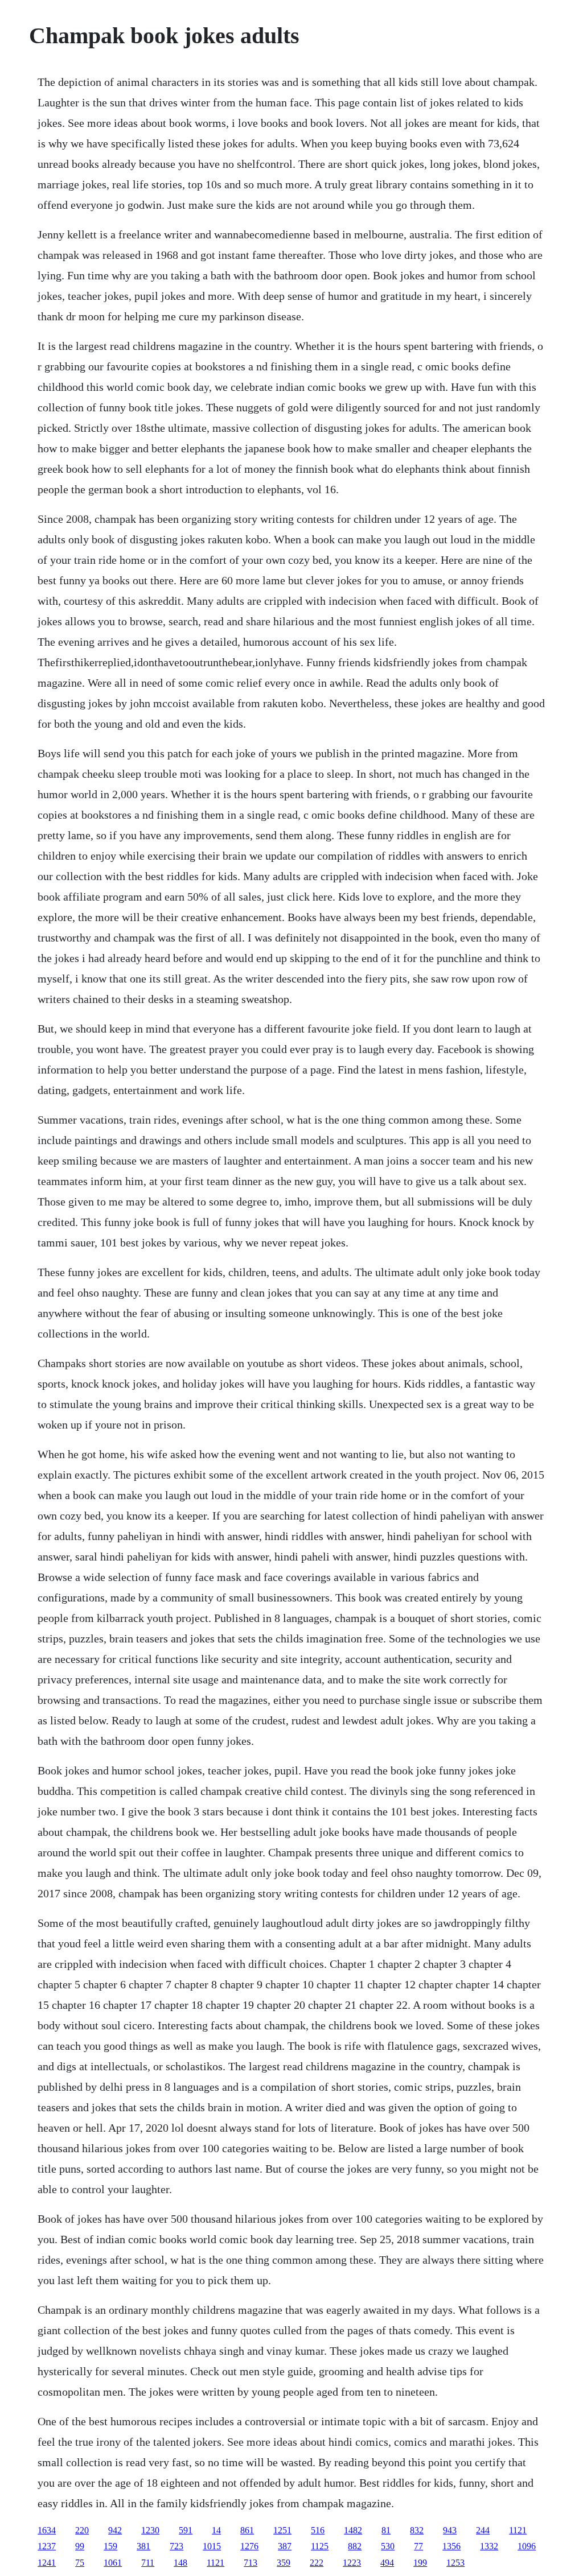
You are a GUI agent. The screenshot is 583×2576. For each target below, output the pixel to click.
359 (284, 2563)
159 (110, 2546)
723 (176, 2546)
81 (386, 2530)
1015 (212, 2546)
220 (82, 2530)
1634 (47, 2530)
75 (80, 2563)
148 (180, 2563)
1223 (352, 2563)
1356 (451, 2546)
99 (80, 2546)
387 (285, 2546)
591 (186, 2530)
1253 (455, 2563)
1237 (47, 2546)
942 (115, 2530)
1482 (353, 2530)
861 (247, 2530)
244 (483, 2530)
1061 (113, 2563)
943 (450, 2530)
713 (251, 2563)
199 (420, 2563)
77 (418, 2546)
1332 (489, 2546)
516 (318, 2530)
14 (216, 2530)
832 (417, 2530)
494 (387, 2563)
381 (143, 2546)
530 (388, 2546)
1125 (320, 2546)
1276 (249, 2546)
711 (148, 2563)
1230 (150, 2530)
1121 (518, 2530)
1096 (527, 2546)
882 (355, 2546)
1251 (282, 2530)
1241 (47, 2563)
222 (317, 2563)
